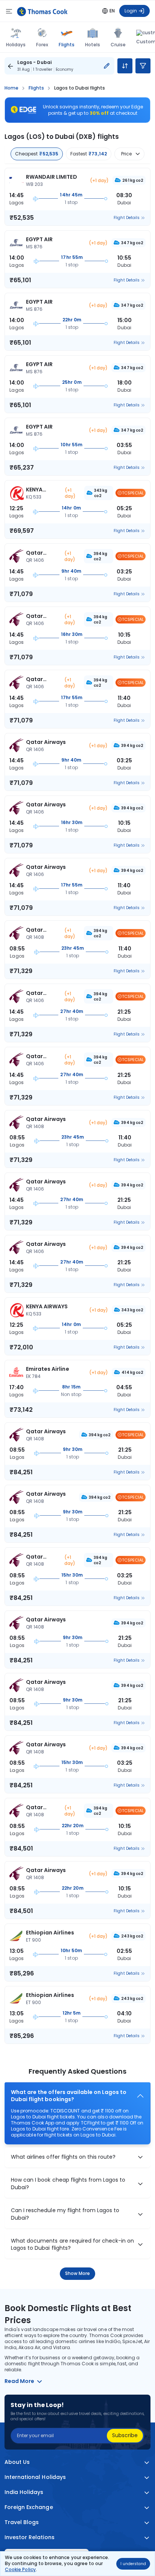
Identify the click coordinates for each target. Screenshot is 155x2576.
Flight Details (127, 218)
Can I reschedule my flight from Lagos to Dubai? (65, 2214)
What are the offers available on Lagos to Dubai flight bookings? (69, 2096)
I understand (133, 2564)
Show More (78, 2273)
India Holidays (24, 2492)
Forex (42, 45)
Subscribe (125, 2435)
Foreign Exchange (29, 2507)
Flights (66, 44)
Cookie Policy (20, 2569)
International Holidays (35, 2477)
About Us (17, 2462)
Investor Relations (30, 2537)
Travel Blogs (22, 2522)
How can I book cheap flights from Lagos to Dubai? (68, 2184)
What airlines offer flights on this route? (63, 2157)
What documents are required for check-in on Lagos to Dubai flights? (73, 2245)
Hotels (93, 45)
